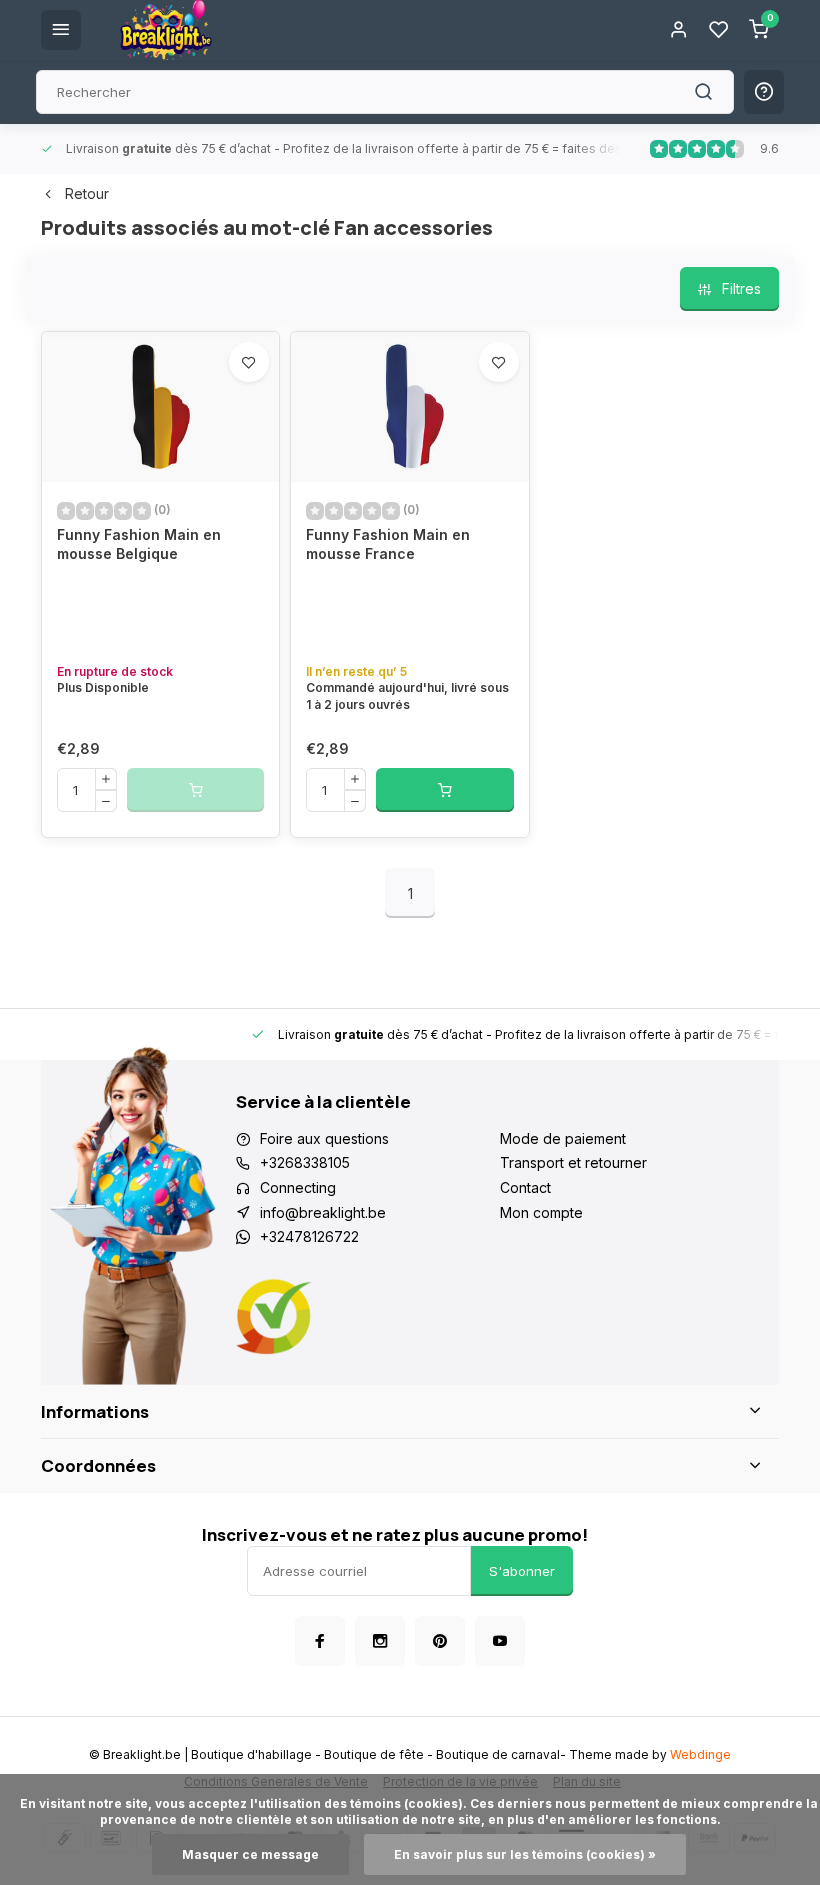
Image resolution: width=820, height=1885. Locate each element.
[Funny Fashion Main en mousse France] (409, 407)
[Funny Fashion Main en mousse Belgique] (160, 407)
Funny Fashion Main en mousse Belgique (139, 544)
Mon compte (541, 1212)
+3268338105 (305, 1162)
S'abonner (522, 1571)
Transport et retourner (573, 1162)
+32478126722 (309, 1236)
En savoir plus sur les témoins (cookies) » (525, 1854)
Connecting (298, 1187)
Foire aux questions (324, 1138)
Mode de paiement (563, 1138)
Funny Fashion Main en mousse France (388, 544)
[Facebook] (320, 1641)
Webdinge (700, 1754)
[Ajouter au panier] (444, 790)
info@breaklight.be (323, 1212)
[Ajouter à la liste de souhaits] (249, 362)
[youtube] (500, 1641)
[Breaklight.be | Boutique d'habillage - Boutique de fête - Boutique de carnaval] (166, 30)
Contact (525, 1187)
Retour (87, 193)
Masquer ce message (250, 1854)
